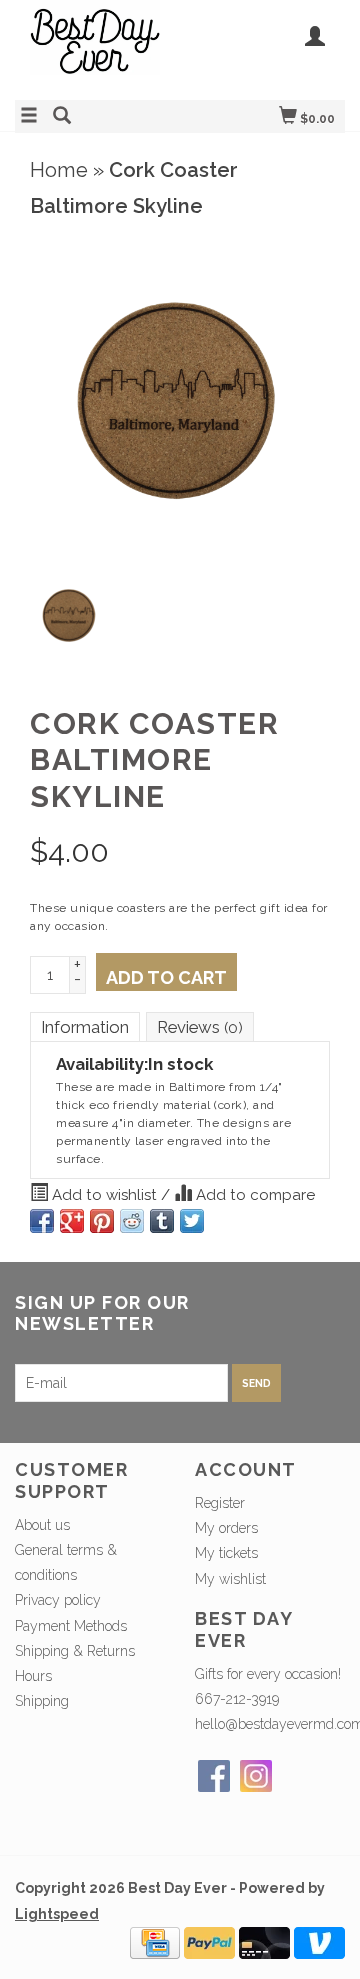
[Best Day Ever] (97, 47)
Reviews (200, 1027)
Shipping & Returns (75, 1651)
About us (42, 1525)
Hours (33, 1676)
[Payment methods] (155, 1941)
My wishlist (230, 1579)
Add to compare (253, 1195)
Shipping (42, 1701)
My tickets (226, 1553)
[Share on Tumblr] (162, 1221)
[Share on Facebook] (42, 1221)
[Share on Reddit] (132, 1221)
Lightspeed (57, 1914)
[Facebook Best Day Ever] (214, 1776)
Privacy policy (58, 1600)
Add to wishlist (104, 1195)
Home (59, 170)
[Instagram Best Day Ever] (256, 1776)
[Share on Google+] (72, 1221)
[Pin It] (102, 1221)
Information (85, 1027)
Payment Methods (71, 1626)
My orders (226, 1528)
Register (220, 1503)
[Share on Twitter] (192, 1221)
